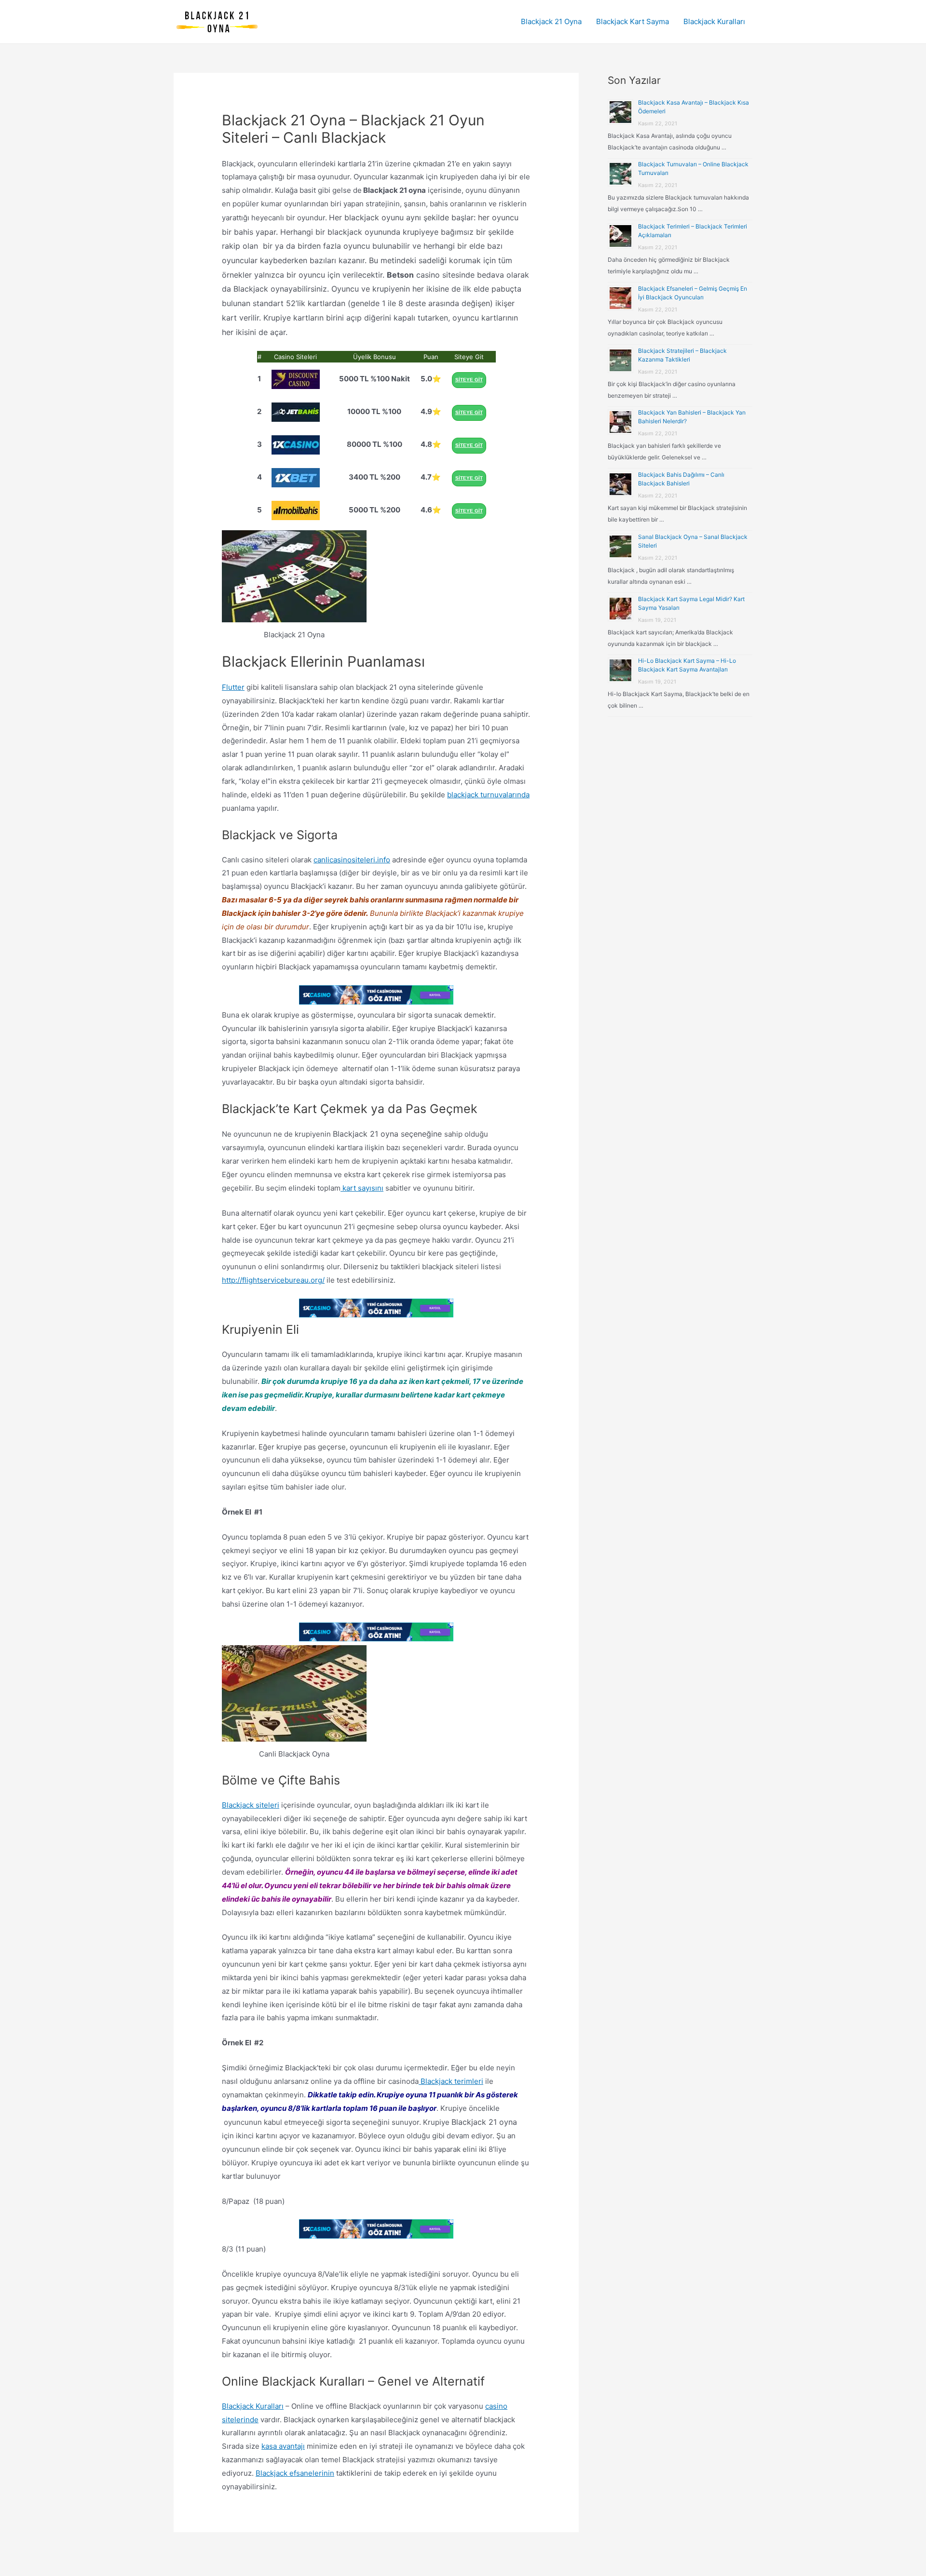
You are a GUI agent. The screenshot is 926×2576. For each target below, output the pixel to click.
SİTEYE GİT (469, 380)
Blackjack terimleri (451, 2081)
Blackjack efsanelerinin (295, 2473)
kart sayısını (362, 1188)
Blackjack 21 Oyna (551, 21)
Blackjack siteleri (251, 1805)
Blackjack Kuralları (714, 21)
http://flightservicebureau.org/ (273, 1280)
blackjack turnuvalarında (488, 795)
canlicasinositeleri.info (352, 860)
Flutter (233, 687)
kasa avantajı (283, 2446)
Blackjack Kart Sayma (633, 21)
